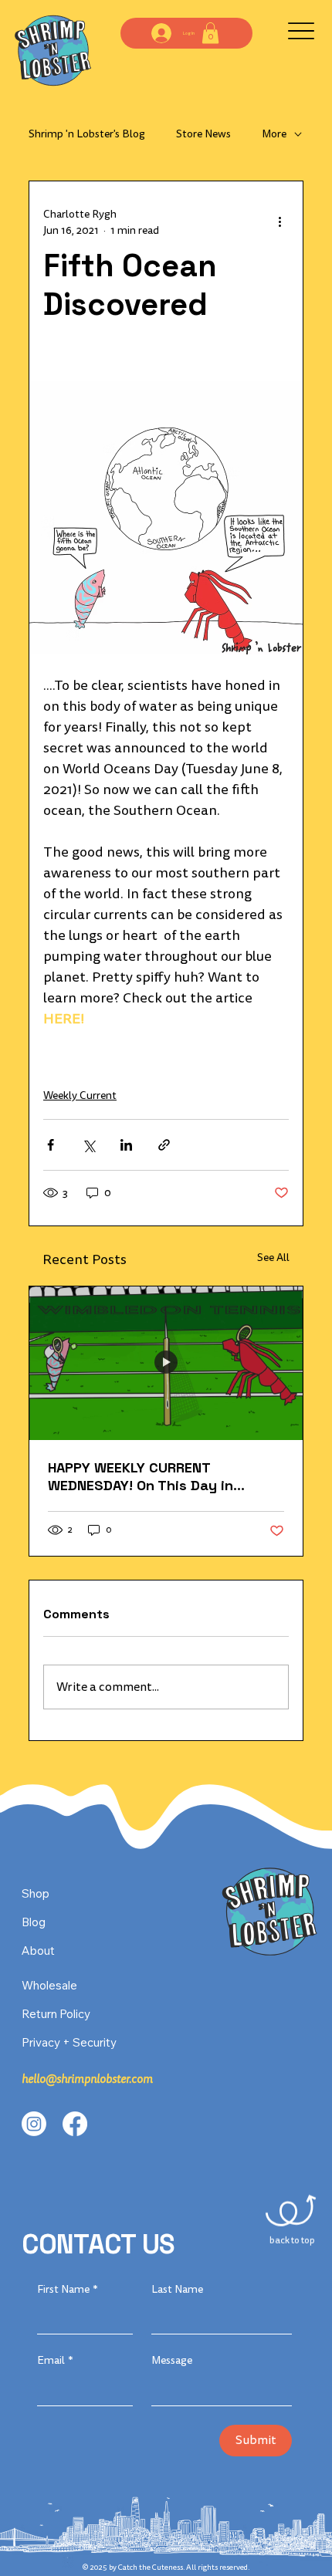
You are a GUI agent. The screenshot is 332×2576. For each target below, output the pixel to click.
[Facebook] (75, 2124)
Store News (203, 134)
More (274, 134)
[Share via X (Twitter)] (88, 1145)
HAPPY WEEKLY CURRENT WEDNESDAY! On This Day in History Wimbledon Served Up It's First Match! (161, 1476)
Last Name (177, 2289)
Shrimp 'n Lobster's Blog (87, 134)
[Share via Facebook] (51, 1145)
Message (172, 2360)
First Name (68, 2289)
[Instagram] (34, 2124)
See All (273, 1258)
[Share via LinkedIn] (126, 1145)
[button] (210, 33)
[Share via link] (164, 1145)
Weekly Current (80, 1095)
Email (55, 2360)
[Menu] (301, 31)
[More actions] (279, 222)
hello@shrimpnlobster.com (87, 2079)
